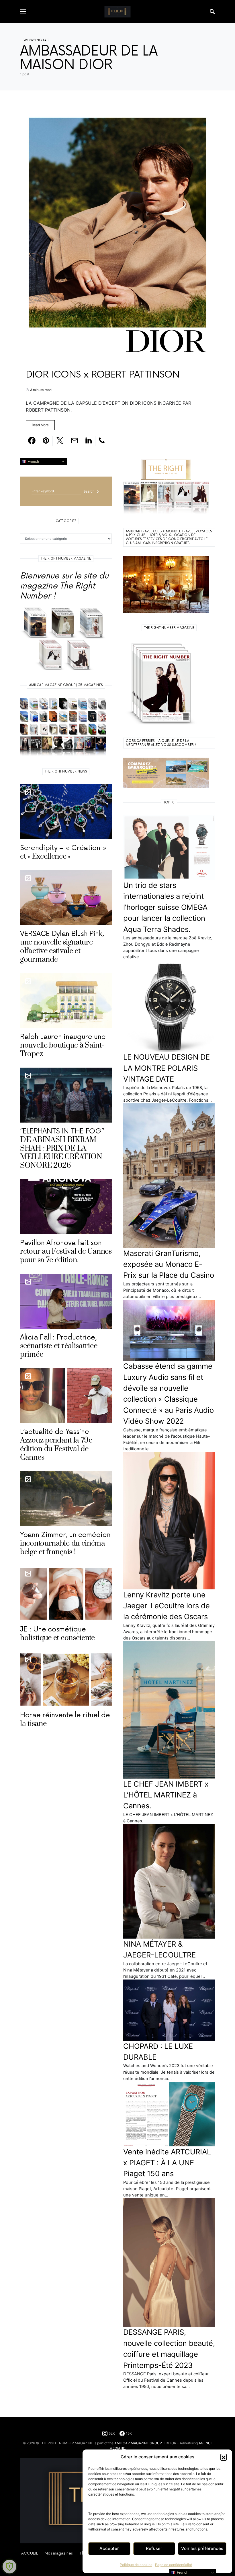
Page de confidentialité (174, 2565)
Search (89, 491)
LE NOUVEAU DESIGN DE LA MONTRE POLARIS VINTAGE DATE (167, 1068)
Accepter (109, 2548)
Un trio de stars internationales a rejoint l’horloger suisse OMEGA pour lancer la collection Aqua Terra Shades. (165, 907)
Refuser (154, 2548)
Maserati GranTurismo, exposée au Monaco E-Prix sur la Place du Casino (169, 1264)
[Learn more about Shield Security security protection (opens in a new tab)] (9, 2567)
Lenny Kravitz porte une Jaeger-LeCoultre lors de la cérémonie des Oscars (167, 1606)
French (33, 461)
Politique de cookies (136, 2565)
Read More (40, 425)
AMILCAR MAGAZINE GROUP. (139, 2443)
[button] (224, 2457)
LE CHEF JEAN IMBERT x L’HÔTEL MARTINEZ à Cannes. (166, 1795)
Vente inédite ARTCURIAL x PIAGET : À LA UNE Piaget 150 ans (167, 2163)
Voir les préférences (202, 2548)
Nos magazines (59, 2553)
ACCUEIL (30, 2553)
